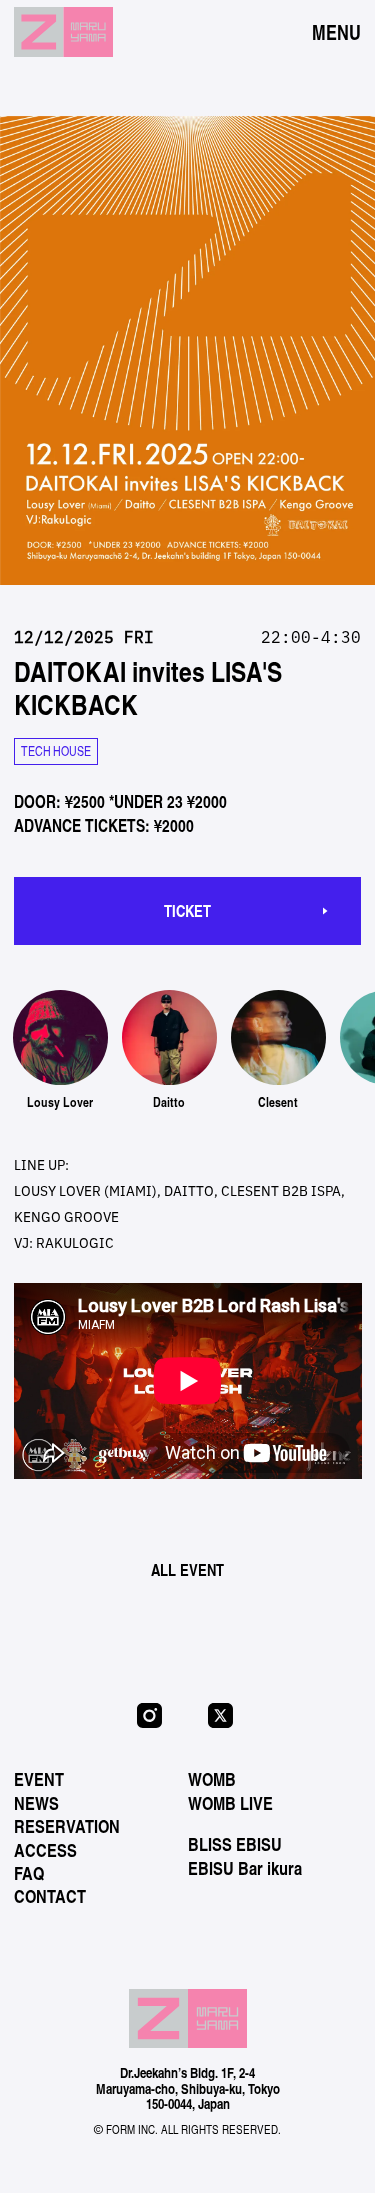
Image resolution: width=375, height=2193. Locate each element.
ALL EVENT (187, 1569)
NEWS (36, 1803)
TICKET (187, 910)
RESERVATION (67, 1826)
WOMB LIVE (230, 1803)
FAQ (29, 1873)
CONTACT (50, 1896)
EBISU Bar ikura (245, 1868)
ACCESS (45, 1850)
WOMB (212, 1779)
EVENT (39, 1779)
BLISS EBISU (235, 1844)
